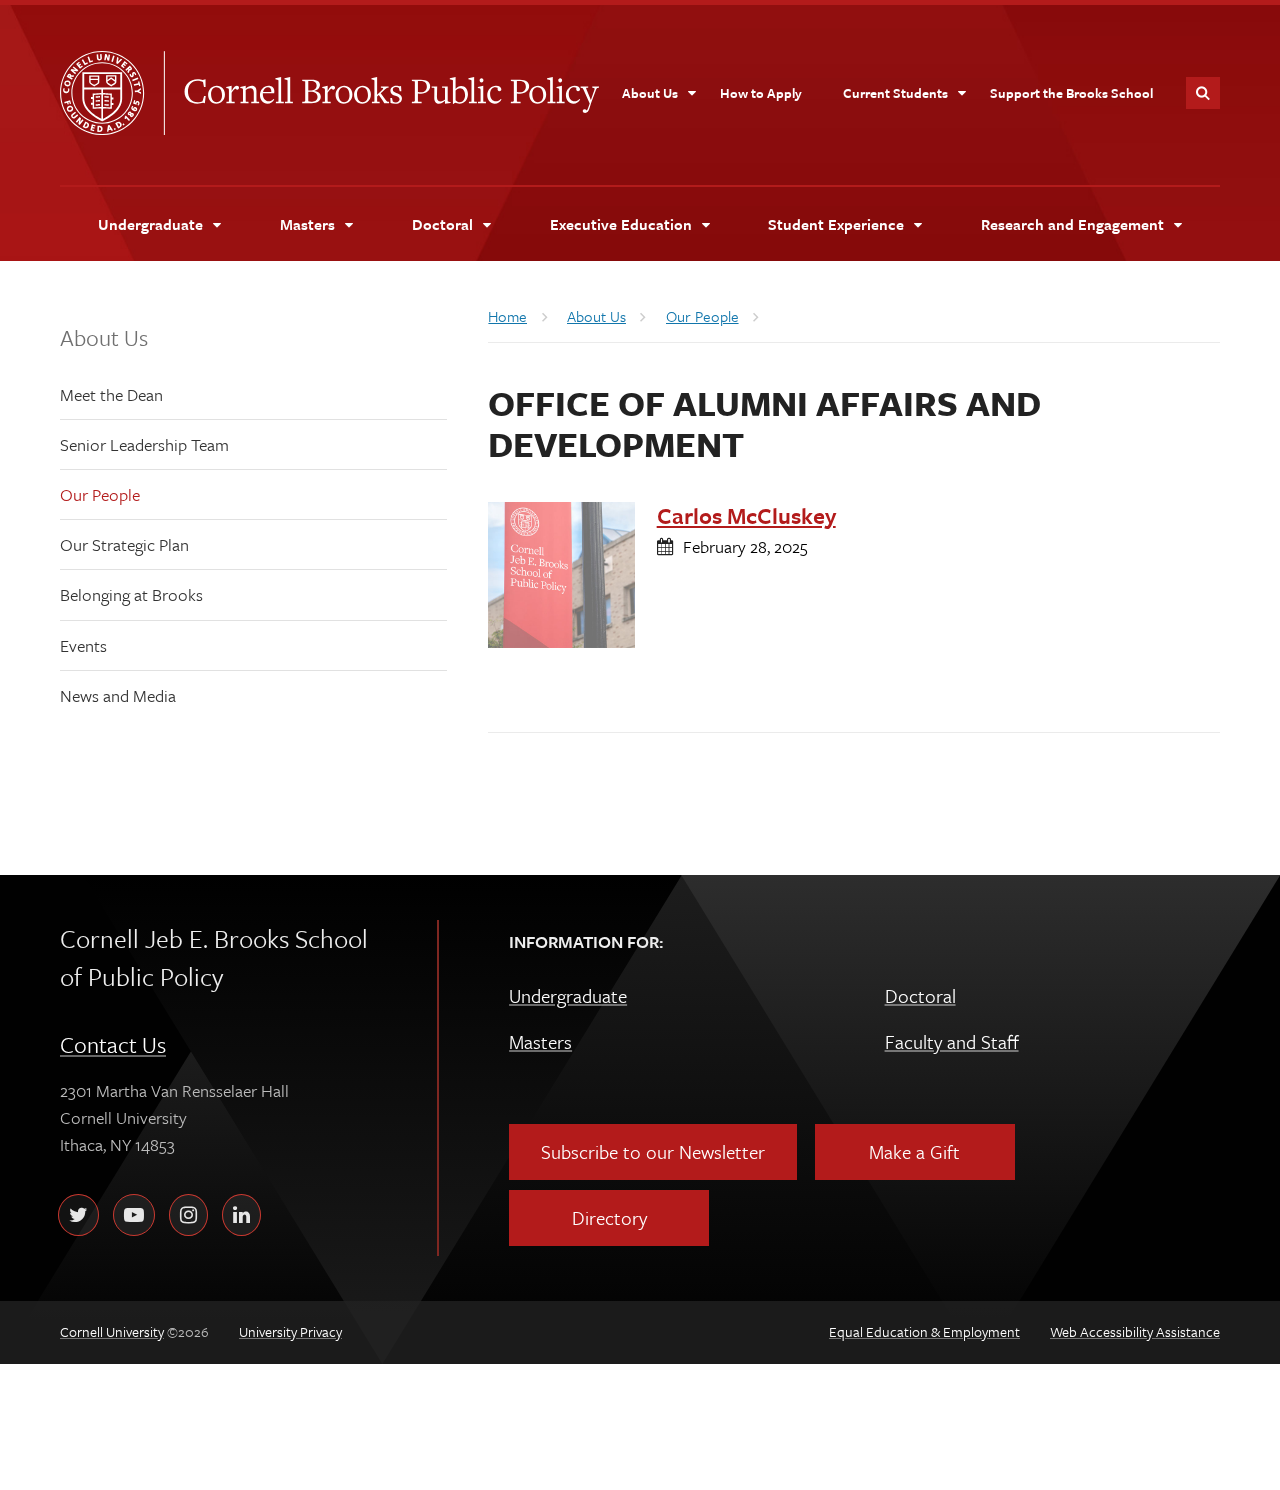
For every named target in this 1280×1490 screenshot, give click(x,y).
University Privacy (290, 1331)
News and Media (118, 695)
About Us (104, 337)
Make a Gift (914, 1151)
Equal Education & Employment (924, 1331)
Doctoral (920, 995)
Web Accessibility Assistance (1135, 1331)
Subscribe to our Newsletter (653, 1151)
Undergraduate (568, 995)
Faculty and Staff (952, 1041)
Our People (100, 494)
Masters (540, 1041)
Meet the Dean (111, 394)
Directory (609, 1217)
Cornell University (112, 93)
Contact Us (113, 1044)
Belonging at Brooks (131, 594)
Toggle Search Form (1203, 93)
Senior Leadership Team (144, 444)
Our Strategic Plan (124, 544)
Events (83, 645)
